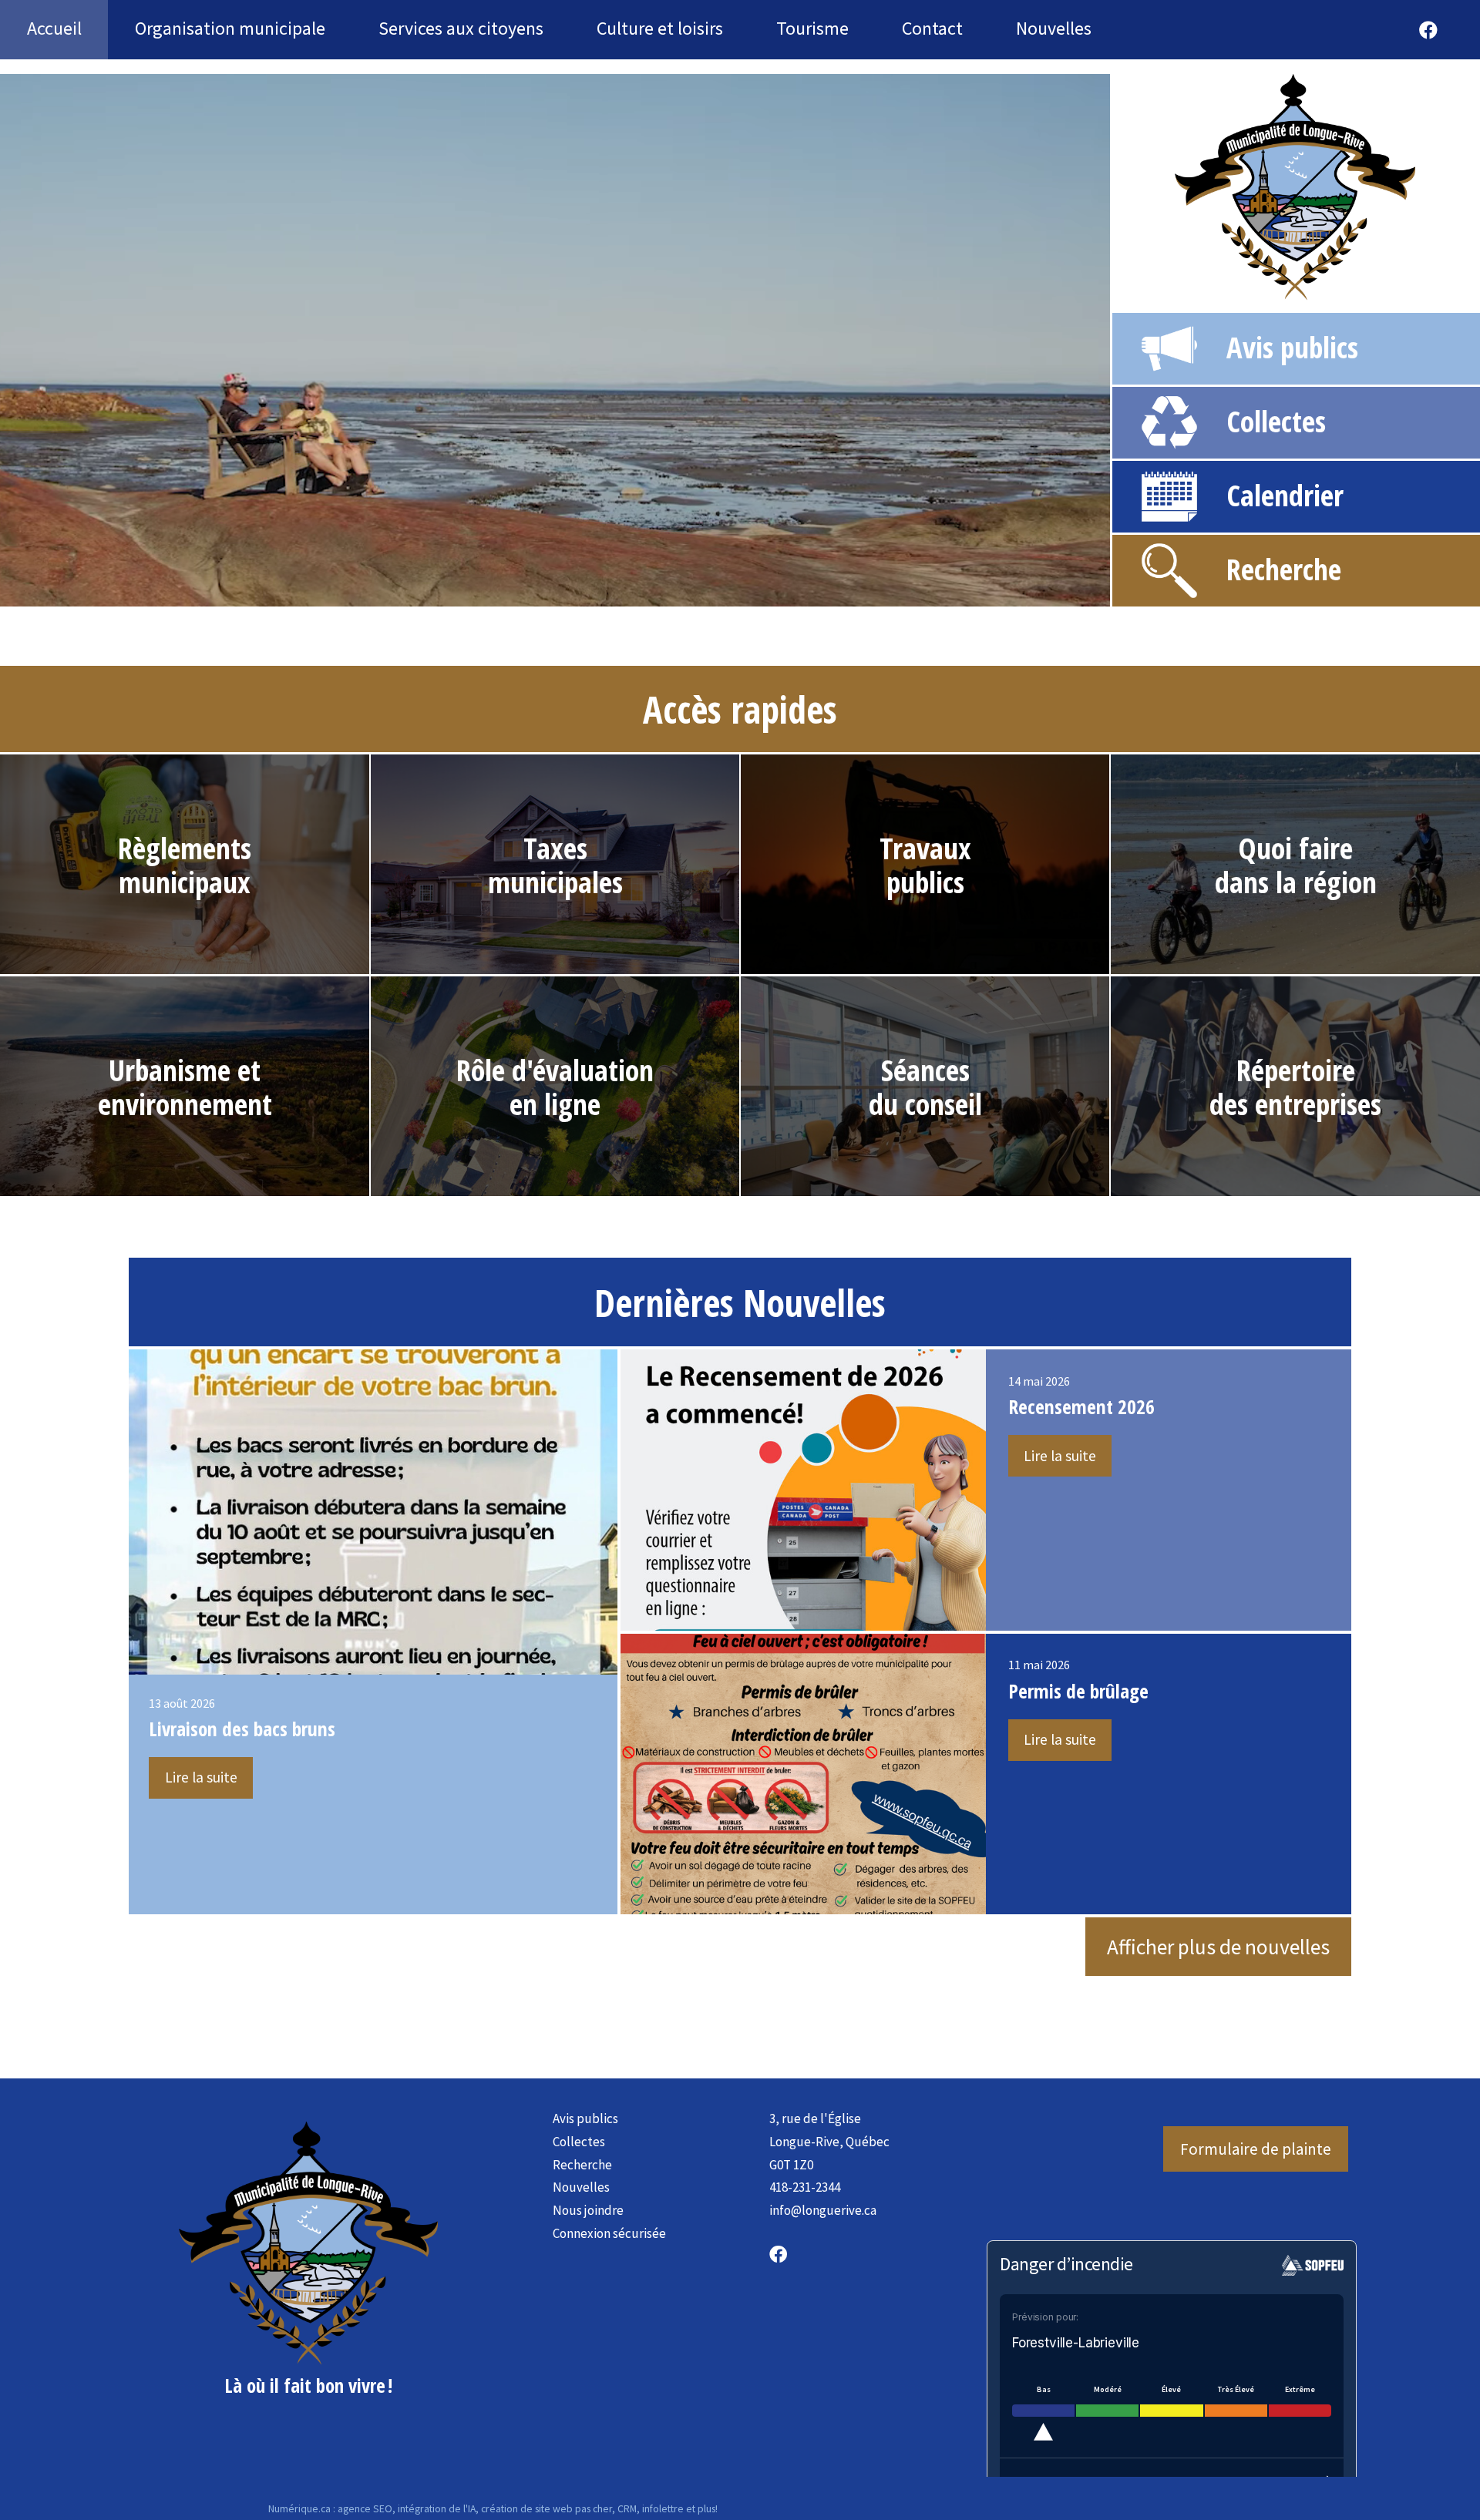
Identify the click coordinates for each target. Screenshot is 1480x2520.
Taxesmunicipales (555, 865)
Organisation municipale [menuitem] (230, 28)
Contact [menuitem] (932, 28)
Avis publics (1292, 347)
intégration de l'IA (437, 2508)
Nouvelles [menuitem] (1054, 28)
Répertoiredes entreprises (1295, 1087)
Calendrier (1285, 495)
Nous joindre (588, 2210)
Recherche (1284, 569)
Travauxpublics (925, 865)
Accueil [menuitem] (54, 28)
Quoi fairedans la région (1296, 865)
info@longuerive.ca (823, 2210)
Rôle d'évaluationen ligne (555, 1087)
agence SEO (365, 2508)
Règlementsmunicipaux (185, 865)
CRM (627, 2508)
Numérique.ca (299, 2508)
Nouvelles (581, 2187)
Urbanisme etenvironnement (185, 1087)
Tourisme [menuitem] (812, 28)
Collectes (1276, 421)
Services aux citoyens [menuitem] (461, 28)
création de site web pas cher (547, 2508)
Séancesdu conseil (925, 1087)
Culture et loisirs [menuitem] (660, 28)
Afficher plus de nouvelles (1218, 1947)
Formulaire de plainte (1256, 2149)
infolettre (663, 2508)
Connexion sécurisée (609, 2233)
